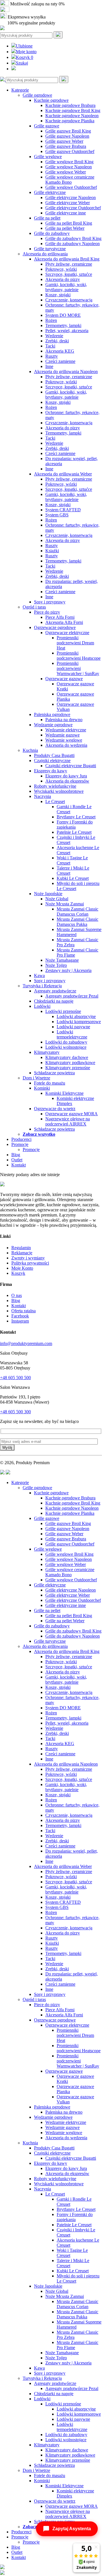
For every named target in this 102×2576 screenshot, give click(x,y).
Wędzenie (54, 336)
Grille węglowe (48, 157)
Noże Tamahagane (62, 960)
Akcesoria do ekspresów (67, 781)
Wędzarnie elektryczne (66, 730)
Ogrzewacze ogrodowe (55, 627)
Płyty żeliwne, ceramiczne (69, 264)
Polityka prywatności (30, 1263)
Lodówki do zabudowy (66, 1042)
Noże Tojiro (56, 965)
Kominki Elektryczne (64, 1093)
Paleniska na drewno (64, 720)
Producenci (21, 1139)
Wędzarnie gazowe (62, 735)
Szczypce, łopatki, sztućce (69, 274)
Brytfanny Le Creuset (76, 817)
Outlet (17, 1160)
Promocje (20, 1144)
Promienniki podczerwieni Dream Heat (75, 643)
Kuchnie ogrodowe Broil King (73, 110)
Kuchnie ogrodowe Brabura (70, 105)
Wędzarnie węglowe (64, 740)
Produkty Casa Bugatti (54, 755)
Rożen (51, 320)
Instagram (20, 1321)
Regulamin (21, 1248)
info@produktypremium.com (26, 1343)
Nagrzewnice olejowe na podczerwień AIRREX (68, 1121)
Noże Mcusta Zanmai (65, 904)
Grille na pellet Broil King (69, 223)
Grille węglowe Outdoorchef (71, 187)
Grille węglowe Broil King (69, 162)
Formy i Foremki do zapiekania (75, 824)
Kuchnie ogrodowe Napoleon (72, 116)
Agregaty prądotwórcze (55, 991)
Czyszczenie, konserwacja (69, 300)
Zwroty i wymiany (28, 1258)
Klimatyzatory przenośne (68, 1068)
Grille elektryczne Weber (68, 203)
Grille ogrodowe (37, 95)
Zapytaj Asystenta (72, 2529)
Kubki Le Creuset (73, 878)
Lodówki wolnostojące (66, 1047)
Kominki (42, 1088)
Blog (16, 1155)
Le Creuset (55, 801)
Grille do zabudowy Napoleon (73, 244)
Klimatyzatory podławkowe (70, 1063)
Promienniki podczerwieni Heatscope (79, 656)
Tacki (50, 346)
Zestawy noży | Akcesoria (68, 970)
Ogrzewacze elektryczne (67, 633)
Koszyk (25, 57)
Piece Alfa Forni (60, 617)
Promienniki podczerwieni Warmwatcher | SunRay (78, 668)
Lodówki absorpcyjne (76, 1016)
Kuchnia (30, 750)
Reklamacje (22, 1253)
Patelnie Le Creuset (74, 832)
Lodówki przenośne (63, 1011)
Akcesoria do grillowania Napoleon (66, 372)
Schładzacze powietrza (54, 1073)
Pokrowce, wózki (61, 269)
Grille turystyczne (50, 249)
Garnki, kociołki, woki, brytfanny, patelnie (66, 287)
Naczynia (42, 796)
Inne (49, 366)
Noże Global (57, 899)
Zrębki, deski (57, 341)
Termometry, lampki (63, 325)
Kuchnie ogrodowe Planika (70, 121)
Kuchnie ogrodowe (51, 100)
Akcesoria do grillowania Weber (63, 474)
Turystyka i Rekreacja (42, 986)
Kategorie (20, 90)
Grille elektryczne (50, 192)
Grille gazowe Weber (64, 141)
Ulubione (24, 46)
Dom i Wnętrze (36, 1078)
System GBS (57, 515)
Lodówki (42, 1006)
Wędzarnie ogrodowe (53, 725)
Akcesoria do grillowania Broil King (67, 259)
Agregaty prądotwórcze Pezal (72, 996)
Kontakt (19, 1165)
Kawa (39, 975)
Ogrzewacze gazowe (64, 679)
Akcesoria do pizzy (63, 279)
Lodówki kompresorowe (79, 1022)
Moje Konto (22, 1268)
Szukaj (22, 63)
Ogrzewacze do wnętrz (55, 1109)
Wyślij (7, 1448)
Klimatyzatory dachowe (67, 1057)
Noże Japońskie (48, 894)
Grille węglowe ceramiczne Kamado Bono (70, 180)
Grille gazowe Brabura (66, 146)
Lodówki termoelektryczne (72, 1034)
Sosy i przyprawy (50, 602)
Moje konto (26, 52)
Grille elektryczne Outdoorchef (73, 208)
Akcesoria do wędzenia (66, 745)
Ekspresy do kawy (51, 771)
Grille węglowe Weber (66, 172)
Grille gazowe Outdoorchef (70, 151)
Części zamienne (60, 361)
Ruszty (52, 356)
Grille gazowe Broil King (68, 131)
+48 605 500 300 (15, 1412)
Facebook (20, 1316)
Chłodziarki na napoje (54, 1001)
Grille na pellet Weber (65, 228)
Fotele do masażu (50, 1083)
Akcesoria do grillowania (45, 254)
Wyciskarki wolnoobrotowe (59, 791)
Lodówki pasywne (73, 1027)
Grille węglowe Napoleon (69, 167)
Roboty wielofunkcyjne (55, 786)
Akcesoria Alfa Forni (64, 622)
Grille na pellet (47, 218)
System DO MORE (63, 315)
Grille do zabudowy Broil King (73, 238)
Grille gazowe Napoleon (67, 136)
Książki (52, 551)
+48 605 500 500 (15, 1378)
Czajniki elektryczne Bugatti (71, 766)
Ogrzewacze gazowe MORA (72, 1114)
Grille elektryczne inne (66, 213)
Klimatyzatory (47, 1052)
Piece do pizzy (47, 612)
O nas (17, 1295)
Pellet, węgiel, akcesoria (67, 331)
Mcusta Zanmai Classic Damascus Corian (77, 912)
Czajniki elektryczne (52, 761)
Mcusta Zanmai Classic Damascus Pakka (77, 922)
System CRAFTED (63, 510)
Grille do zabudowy (52, 233)
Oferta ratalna (24, 1311)
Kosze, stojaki (58, 295)
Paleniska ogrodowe (52, 714)
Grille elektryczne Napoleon (71, 197)
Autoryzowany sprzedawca (35, 10)
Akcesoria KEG (60, 351)
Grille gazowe (47, 126)
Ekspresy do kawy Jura (66, 776)
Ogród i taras (34, 607)
